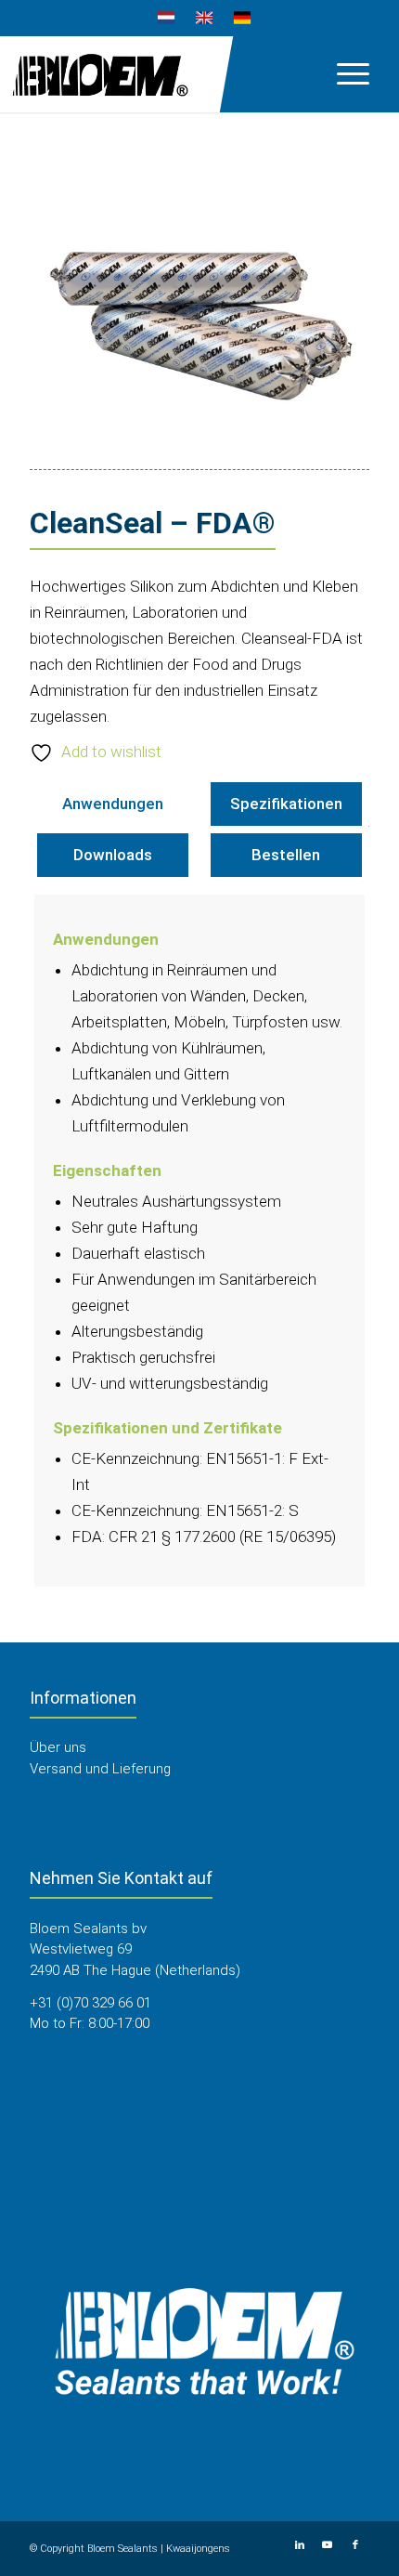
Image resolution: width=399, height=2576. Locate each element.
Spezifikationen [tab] (286, 804)
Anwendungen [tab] (113, 804)
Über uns (58, 1747)
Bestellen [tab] (286, 855)
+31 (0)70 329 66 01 (90, 2003)
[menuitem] (167, 19)
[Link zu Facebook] (355, 2545)
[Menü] (344, 73)
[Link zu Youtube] (328, 2545)
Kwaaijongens (198, 2549)
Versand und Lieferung (100, 1769)
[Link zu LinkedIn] (300, 2545)
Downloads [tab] (113, 855)
